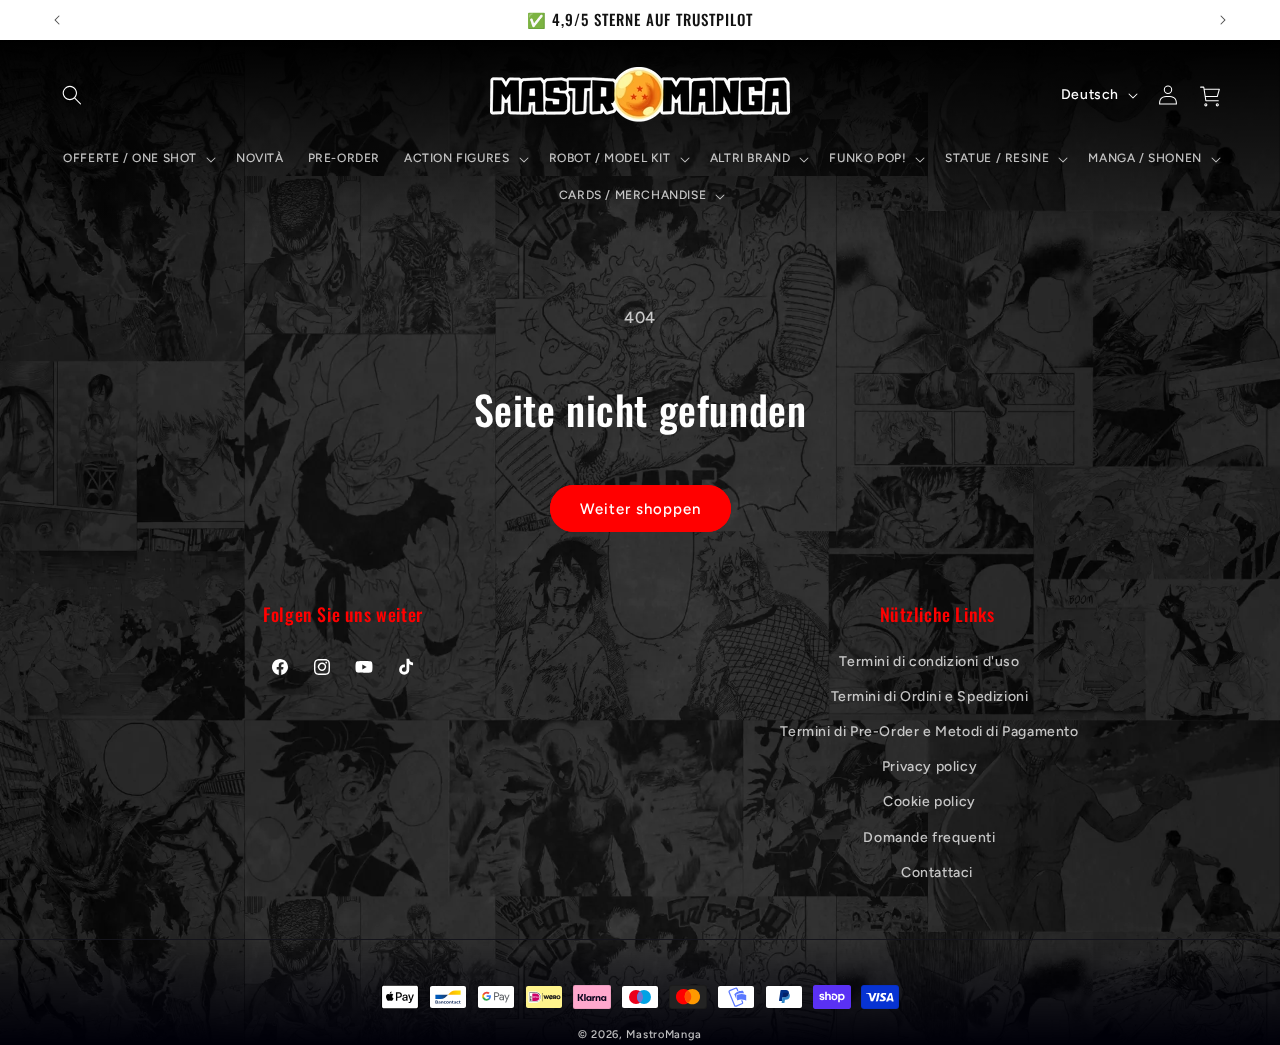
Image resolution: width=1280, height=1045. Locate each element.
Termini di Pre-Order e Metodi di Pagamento (929, 730)
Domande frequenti (929, 836)
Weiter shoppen (640, 509)
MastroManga (664, 1034)
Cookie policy (929, 801)
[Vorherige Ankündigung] (57, 20)
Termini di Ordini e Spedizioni (930, 695)
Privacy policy (929, 766)
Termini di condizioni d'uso (929, 660)
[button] (72, 95)
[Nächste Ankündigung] (1223, 20)
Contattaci (937, 871)
